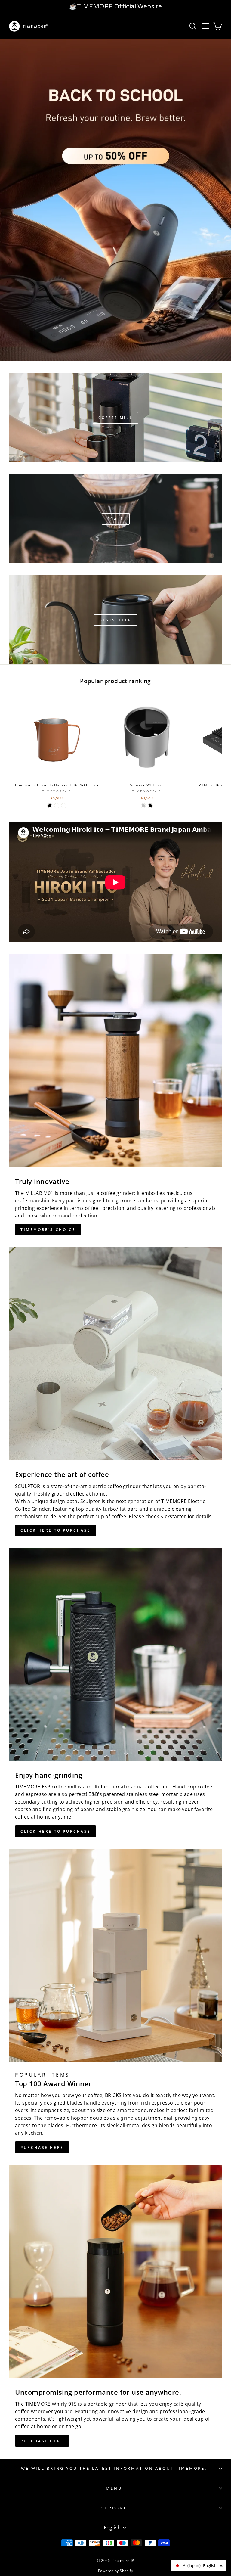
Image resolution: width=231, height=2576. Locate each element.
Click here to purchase (55, 1530)
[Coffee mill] (115, 418)
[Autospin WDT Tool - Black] (150, 806)
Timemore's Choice (48, 1230)
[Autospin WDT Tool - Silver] (143, 806)
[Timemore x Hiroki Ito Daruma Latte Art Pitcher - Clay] (64, 806)
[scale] (115, 519)
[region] (115, 7)
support (114, 2508)
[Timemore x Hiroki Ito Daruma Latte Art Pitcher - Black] (50, 806)
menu (114, 2488)
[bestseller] (115, 620)
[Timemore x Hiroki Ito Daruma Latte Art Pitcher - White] (57, 806)
